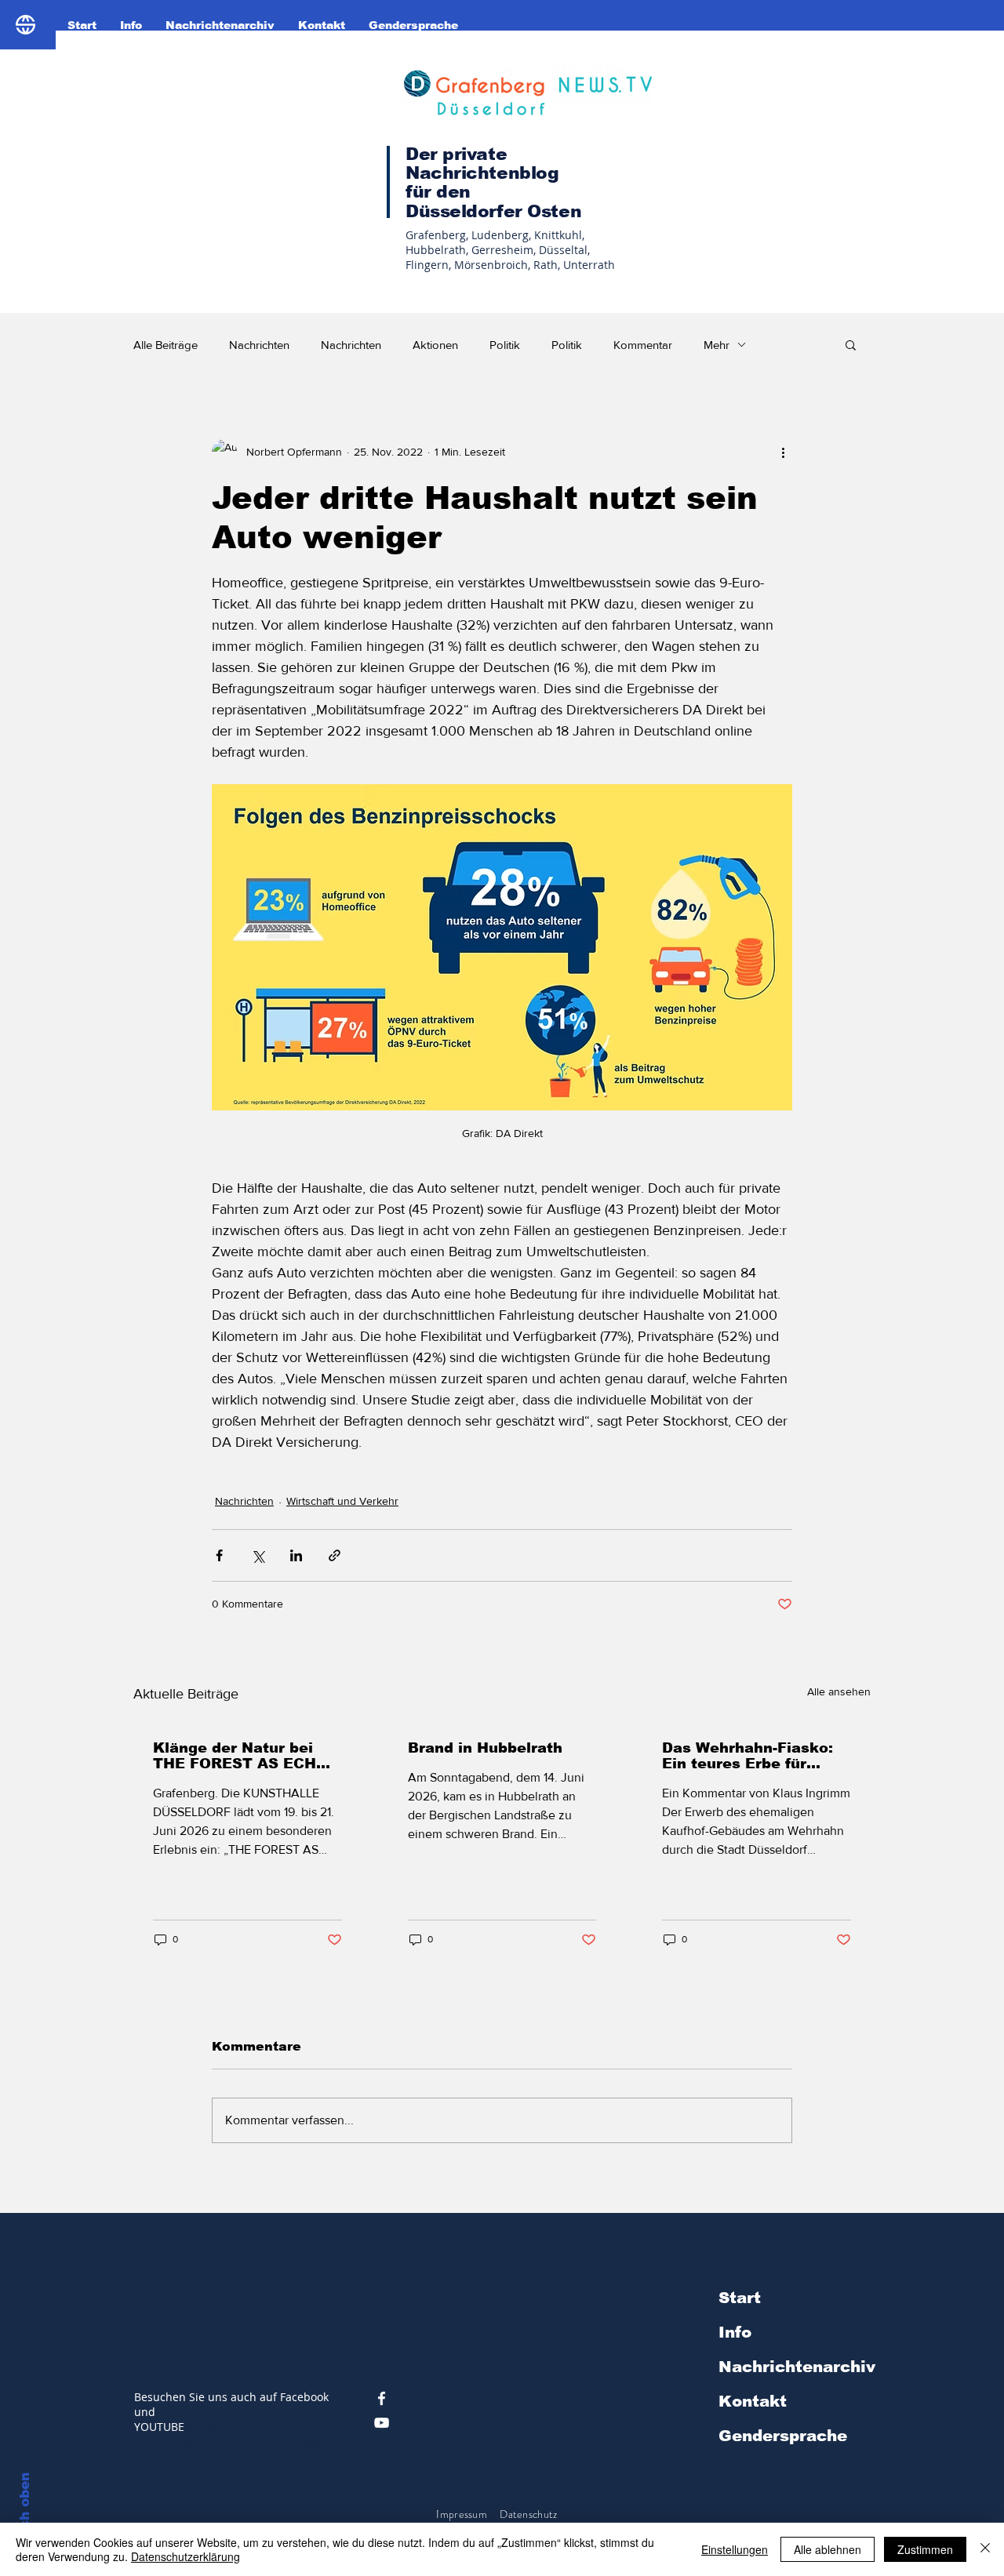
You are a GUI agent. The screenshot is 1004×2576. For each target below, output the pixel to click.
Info (735, 2332)
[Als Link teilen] (335, 1555)
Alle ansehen (839, 1691)
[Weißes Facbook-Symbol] (382, 2398)
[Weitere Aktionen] (783, 452)
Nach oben (25, 2511)
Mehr (717, 345)
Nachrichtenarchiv (797, 2367)
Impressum (462, 2514)
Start (740, 2298)
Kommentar (643, 345)
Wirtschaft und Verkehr (342, 1501)
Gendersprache (783, 2436)
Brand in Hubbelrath (485, 1748)
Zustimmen (925, 2549)
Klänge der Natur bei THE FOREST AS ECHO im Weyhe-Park (240, 1756)
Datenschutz (529, 2514)
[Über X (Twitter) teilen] (258, 1555)
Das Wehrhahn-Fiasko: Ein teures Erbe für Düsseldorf (748, 1756)
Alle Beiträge (166, 345)
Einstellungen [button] (735, 2549)
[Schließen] (985, 2549)
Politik (505, 345)
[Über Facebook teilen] (219, 1555)
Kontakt (753, 2401)
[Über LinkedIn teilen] (296, 1555)
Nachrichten (259, 345)
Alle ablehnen (828, 2549)
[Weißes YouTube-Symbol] (382, 2423)
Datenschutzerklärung (186, 2556)
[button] (851, 344)
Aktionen (435, 345)
